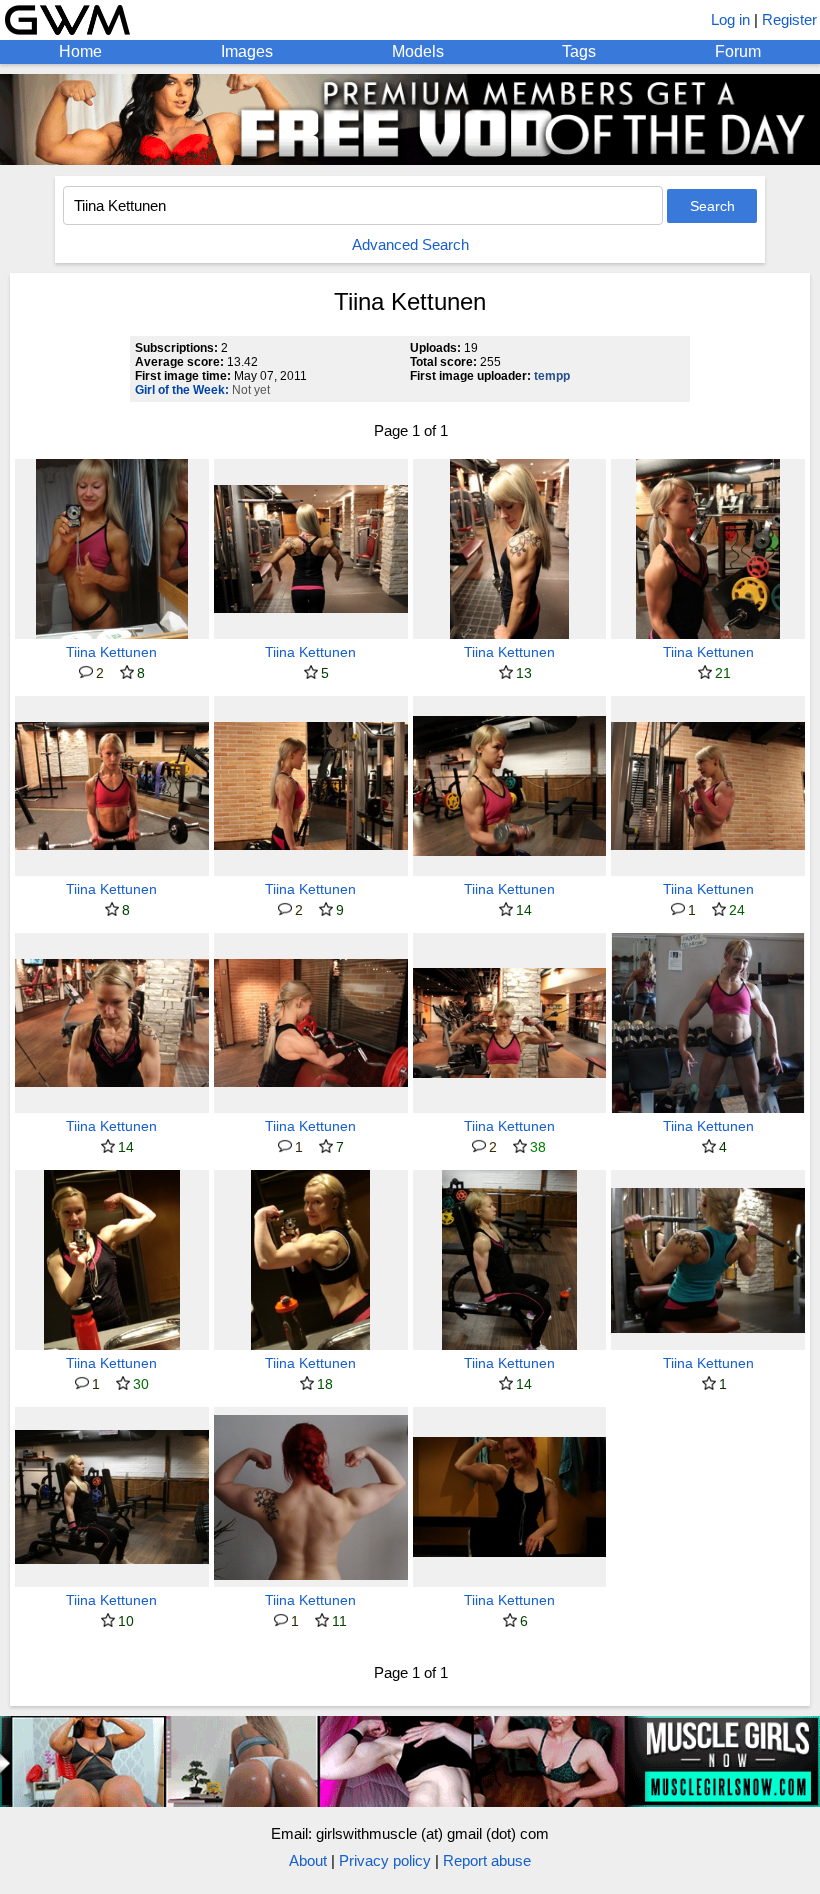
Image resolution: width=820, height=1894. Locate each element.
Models (418, 51)
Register (789, 19)
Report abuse (487, 1860)
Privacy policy (385, 1860)
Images (247, 51)
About (308, 1860)
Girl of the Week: (182, 390)
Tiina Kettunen (111, 652)
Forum (738, 51)
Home (80, 51)
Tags (579, 51)
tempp (552, 376)
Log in (730, 19)
